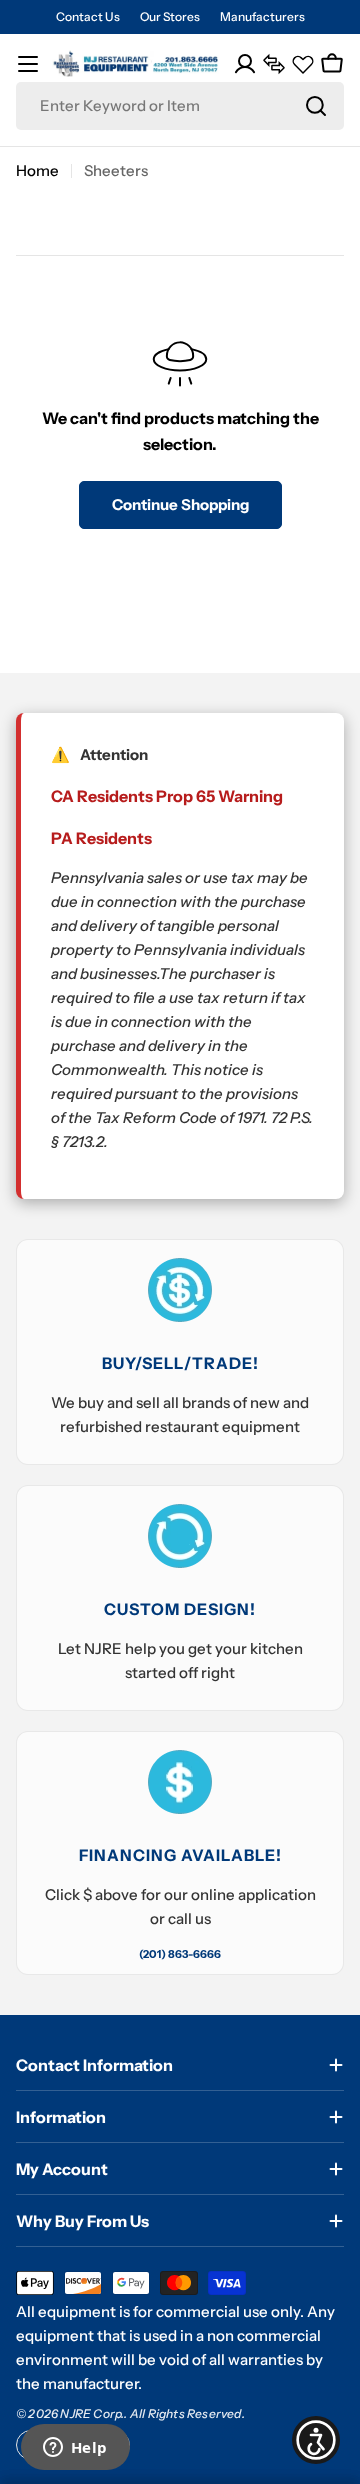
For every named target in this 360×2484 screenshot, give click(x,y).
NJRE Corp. (92, 2413)
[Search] (316, 106)
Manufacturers (262, 16)
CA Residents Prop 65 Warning (167, 796)
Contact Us (88, 16)
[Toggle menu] (28, 64)
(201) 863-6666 (180, 1954)
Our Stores (170, 16)
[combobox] (180, 106)
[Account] (245, 64)
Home (37, 170)
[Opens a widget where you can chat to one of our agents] (75, 2449)
